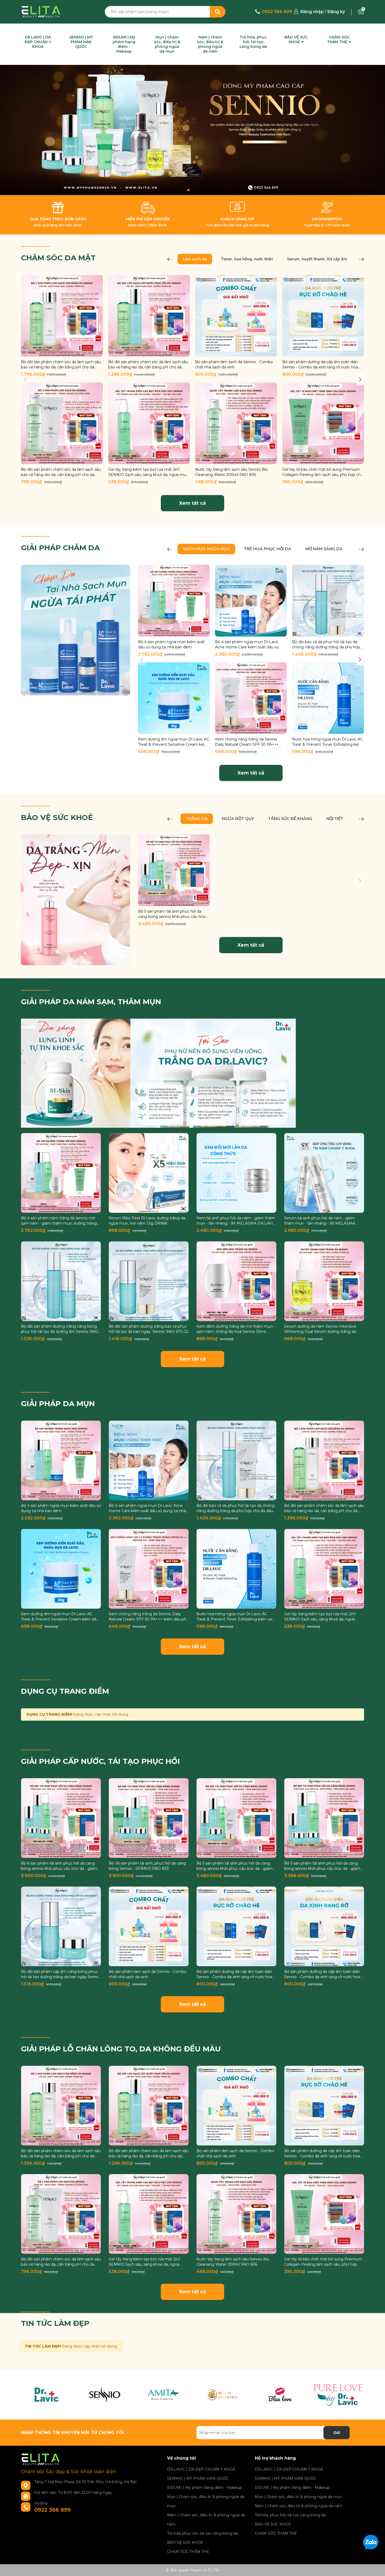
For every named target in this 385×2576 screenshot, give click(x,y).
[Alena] (192, 130)
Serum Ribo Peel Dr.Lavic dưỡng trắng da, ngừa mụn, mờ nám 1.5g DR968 (147, 1221)
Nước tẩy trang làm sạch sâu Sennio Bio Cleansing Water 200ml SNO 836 (232, 472)
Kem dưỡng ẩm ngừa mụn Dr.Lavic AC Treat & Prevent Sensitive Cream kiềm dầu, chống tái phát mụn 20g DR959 (174, 742)
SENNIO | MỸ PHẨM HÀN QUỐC (81, 42)
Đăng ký (336, 12)
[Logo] (41, 11)
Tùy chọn (149, 1208)
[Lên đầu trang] (376, 2520)
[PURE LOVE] (338, 2395)
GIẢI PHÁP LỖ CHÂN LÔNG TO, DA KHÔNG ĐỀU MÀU (121, 2049)
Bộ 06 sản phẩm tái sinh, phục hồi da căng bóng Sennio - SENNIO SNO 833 (147, 1866)
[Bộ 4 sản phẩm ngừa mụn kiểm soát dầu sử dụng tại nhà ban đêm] (174, 600)
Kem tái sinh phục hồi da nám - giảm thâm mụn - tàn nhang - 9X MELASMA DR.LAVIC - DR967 (236, 1221)
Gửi (337, 2433)
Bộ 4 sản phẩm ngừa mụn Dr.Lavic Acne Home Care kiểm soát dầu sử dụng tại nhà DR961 (247, 645)
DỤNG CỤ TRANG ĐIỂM (65, 1691)
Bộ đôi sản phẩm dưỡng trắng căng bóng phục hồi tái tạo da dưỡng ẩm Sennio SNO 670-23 (60, 1329)
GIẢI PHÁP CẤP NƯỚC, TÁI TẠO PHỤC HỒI (100, 1761)
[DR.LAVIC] (46, 2395)
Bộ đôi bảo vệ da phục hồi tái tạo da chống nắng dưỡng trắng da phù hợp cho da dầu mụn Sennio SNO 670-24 (326, 645)
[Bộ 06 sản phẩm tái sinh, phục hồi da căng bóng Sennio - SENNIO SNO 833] (149, 1818)
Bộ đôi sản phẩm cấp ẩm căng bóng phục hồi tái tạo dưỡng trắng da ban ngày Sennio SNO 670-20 (61, 1974)
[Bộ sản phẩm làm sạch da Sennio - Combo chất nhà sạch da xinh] (236, 316)
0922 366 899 (277, 12)
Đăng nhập (312, 12)
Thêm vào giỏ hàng (65, 352)
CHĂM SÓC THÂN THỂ (338, 40)
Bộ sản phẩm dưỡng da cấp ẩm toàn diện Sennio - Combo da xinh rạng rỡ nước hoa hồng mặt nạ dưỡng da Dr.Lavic (320, 365)
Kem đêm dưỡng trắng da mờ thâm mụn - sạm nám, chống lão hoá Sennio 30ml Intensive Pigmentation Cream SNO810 (236, 1329)
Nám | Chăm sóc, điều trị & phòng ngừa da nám (210, 44)
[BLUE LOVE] (280, 2395)
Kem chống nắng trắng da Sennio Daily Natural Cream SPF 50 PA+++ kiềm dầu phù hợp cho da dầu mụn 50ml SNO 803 (247, 742)
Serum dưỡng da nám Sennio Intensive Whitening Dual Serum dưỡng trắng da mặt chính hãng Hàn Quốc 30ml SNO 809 (323, 1329)
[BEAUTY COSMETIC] (221, 2395)
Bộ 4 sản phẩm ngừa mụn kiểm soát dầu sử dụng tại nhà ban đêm (171, 644)
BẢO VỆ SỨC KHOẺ (296, 40)
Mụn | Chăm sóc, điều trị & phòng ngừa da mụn (167, 44)
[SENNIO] (105, 2395)
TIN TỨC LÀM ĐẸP (55, 2323)
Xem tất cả (192, 503)
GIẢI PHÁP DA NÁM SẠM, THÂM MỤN (91, 1002)
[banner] (76, 630)
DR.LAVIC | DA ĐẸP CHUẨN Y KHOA (38, 42)
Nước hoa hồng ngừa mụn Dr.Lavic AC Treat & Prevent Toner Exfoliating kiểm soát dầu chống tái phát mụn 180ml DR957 (327, 742)
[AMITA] (163, 2395)
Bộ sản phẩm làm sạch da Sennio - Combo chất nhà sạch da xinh (234, 364)
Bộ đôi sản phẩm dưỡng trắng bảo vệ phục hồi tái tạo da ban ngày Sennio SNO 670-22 (148, 1329)
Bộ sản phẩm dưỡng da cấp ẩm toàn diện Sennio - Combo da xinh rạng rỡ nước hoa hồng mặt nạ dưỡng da (322, 1974)
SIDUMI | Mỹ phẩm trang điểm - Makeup (124, 44)
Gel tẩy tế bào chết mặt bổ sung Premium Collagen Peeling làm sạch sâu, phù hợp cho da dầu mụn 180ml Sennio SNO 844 (323, 472)
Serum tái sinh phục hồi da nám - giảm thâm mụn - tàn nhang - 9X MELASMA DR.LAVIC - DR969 (320, 1221)
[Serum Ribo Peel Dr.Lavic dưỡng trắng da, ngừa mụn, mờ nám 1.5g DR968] (149, 1173)
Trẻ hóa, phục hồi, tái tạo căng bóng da (253, 42)
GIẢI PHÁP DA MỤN (58, 1404)
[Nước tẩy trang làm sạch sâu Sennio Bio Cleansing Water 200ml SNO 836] (236, 423)
